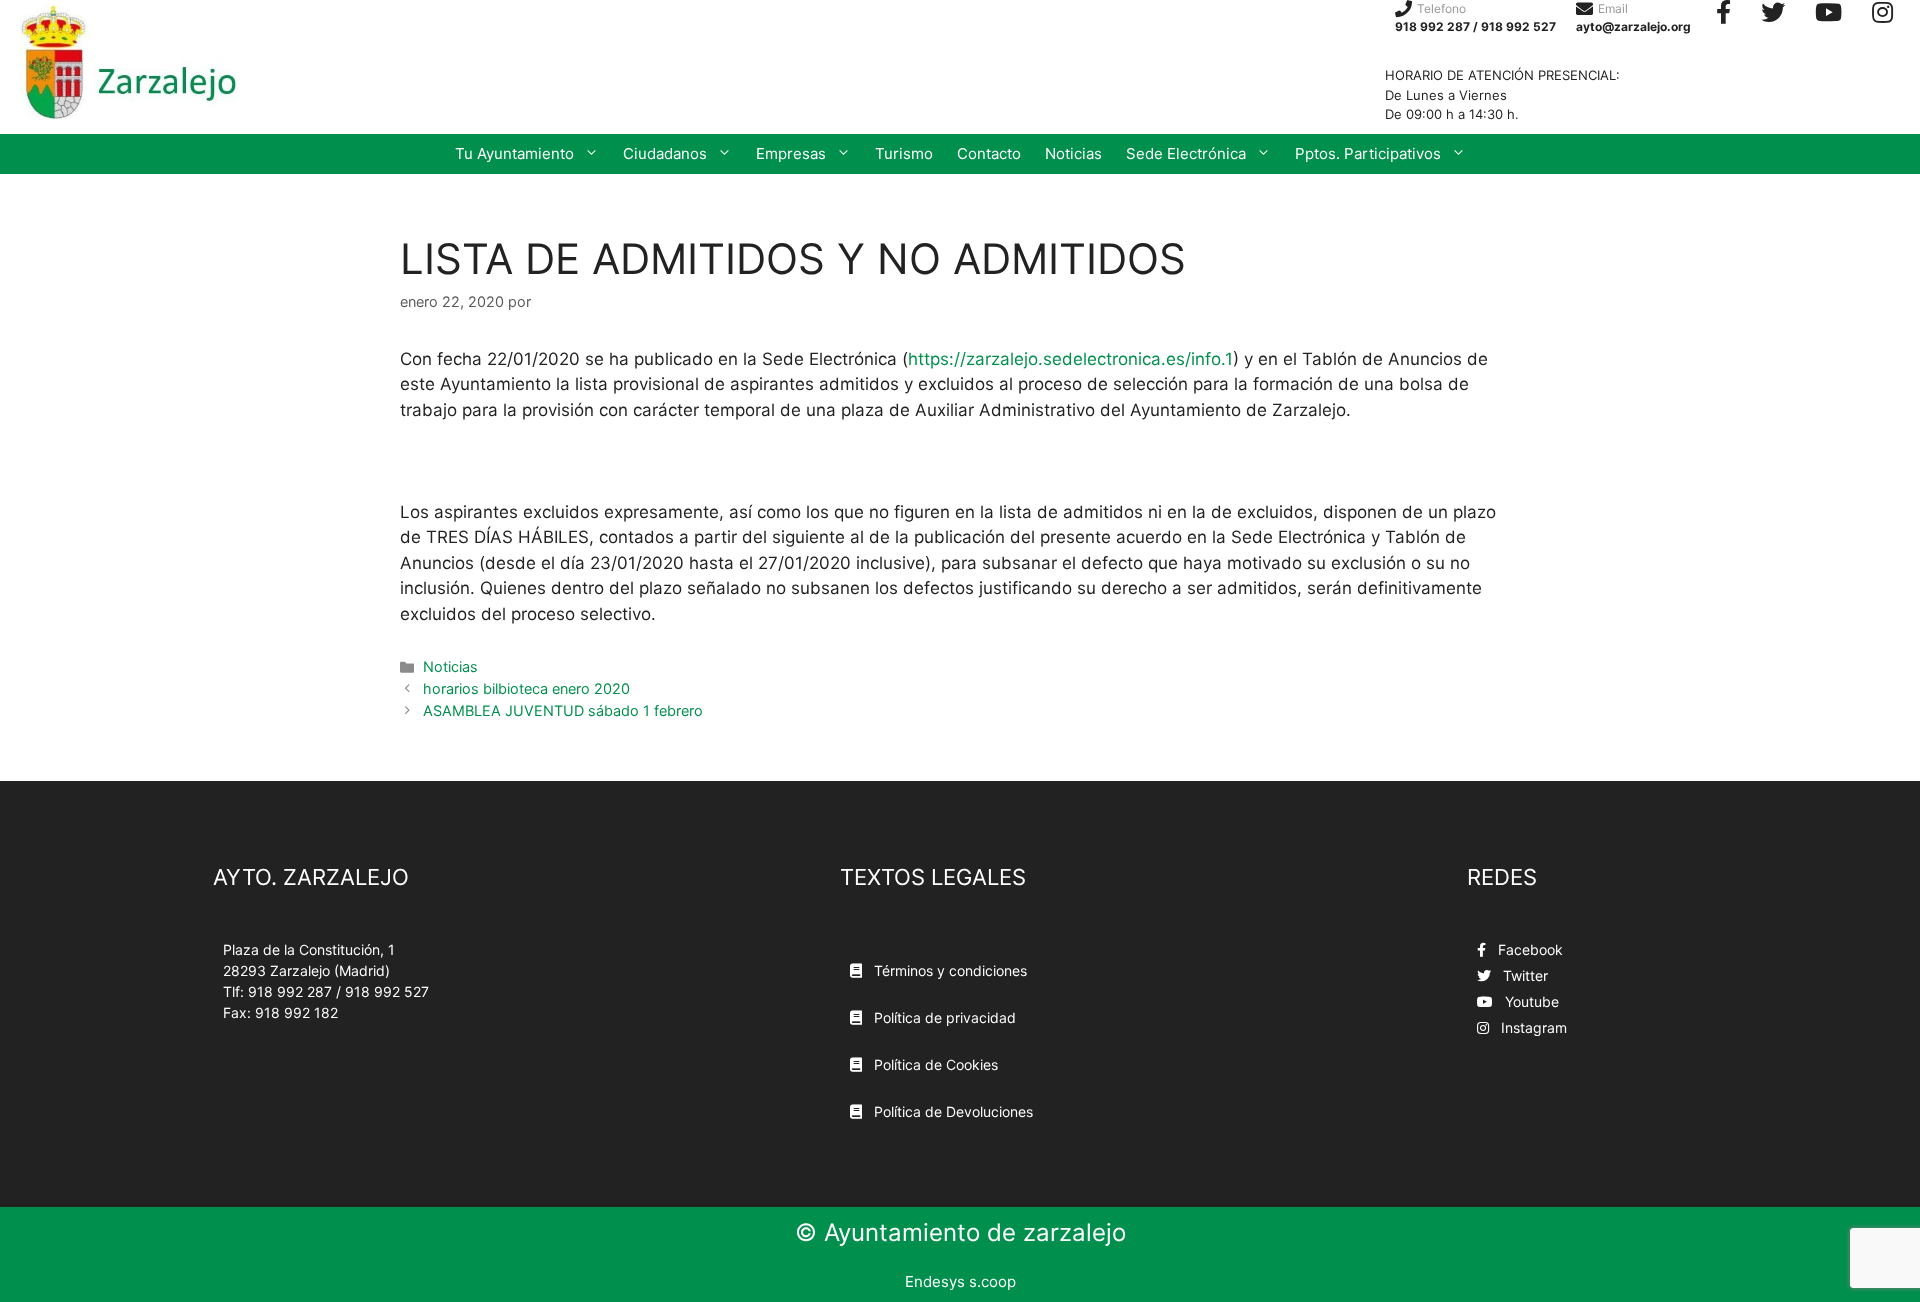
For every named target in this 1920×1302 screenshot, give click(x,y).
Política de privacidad (943, 1017)
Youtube (1530, 1001)
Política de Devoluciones (951, 1111)
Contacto (989, 153)
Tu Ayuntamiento (514, 153)
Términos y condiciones (948, 970)
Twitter (1523, 975)
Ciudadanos (665, 153)
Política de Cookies (934, 1064)
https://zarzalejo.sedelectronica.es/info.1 (1070, 359)
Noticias (1073, 153)
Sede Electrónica (1186, 153)
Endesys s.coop (960, 1281)
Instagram (1532, 1027)
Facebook (1528, 949)
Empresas (791, 153)
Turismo (904, 153)
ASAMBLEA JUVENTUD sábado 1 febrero (563, 710)
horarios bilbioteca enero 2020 (526, 688)
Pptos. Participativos (1368, 153)
